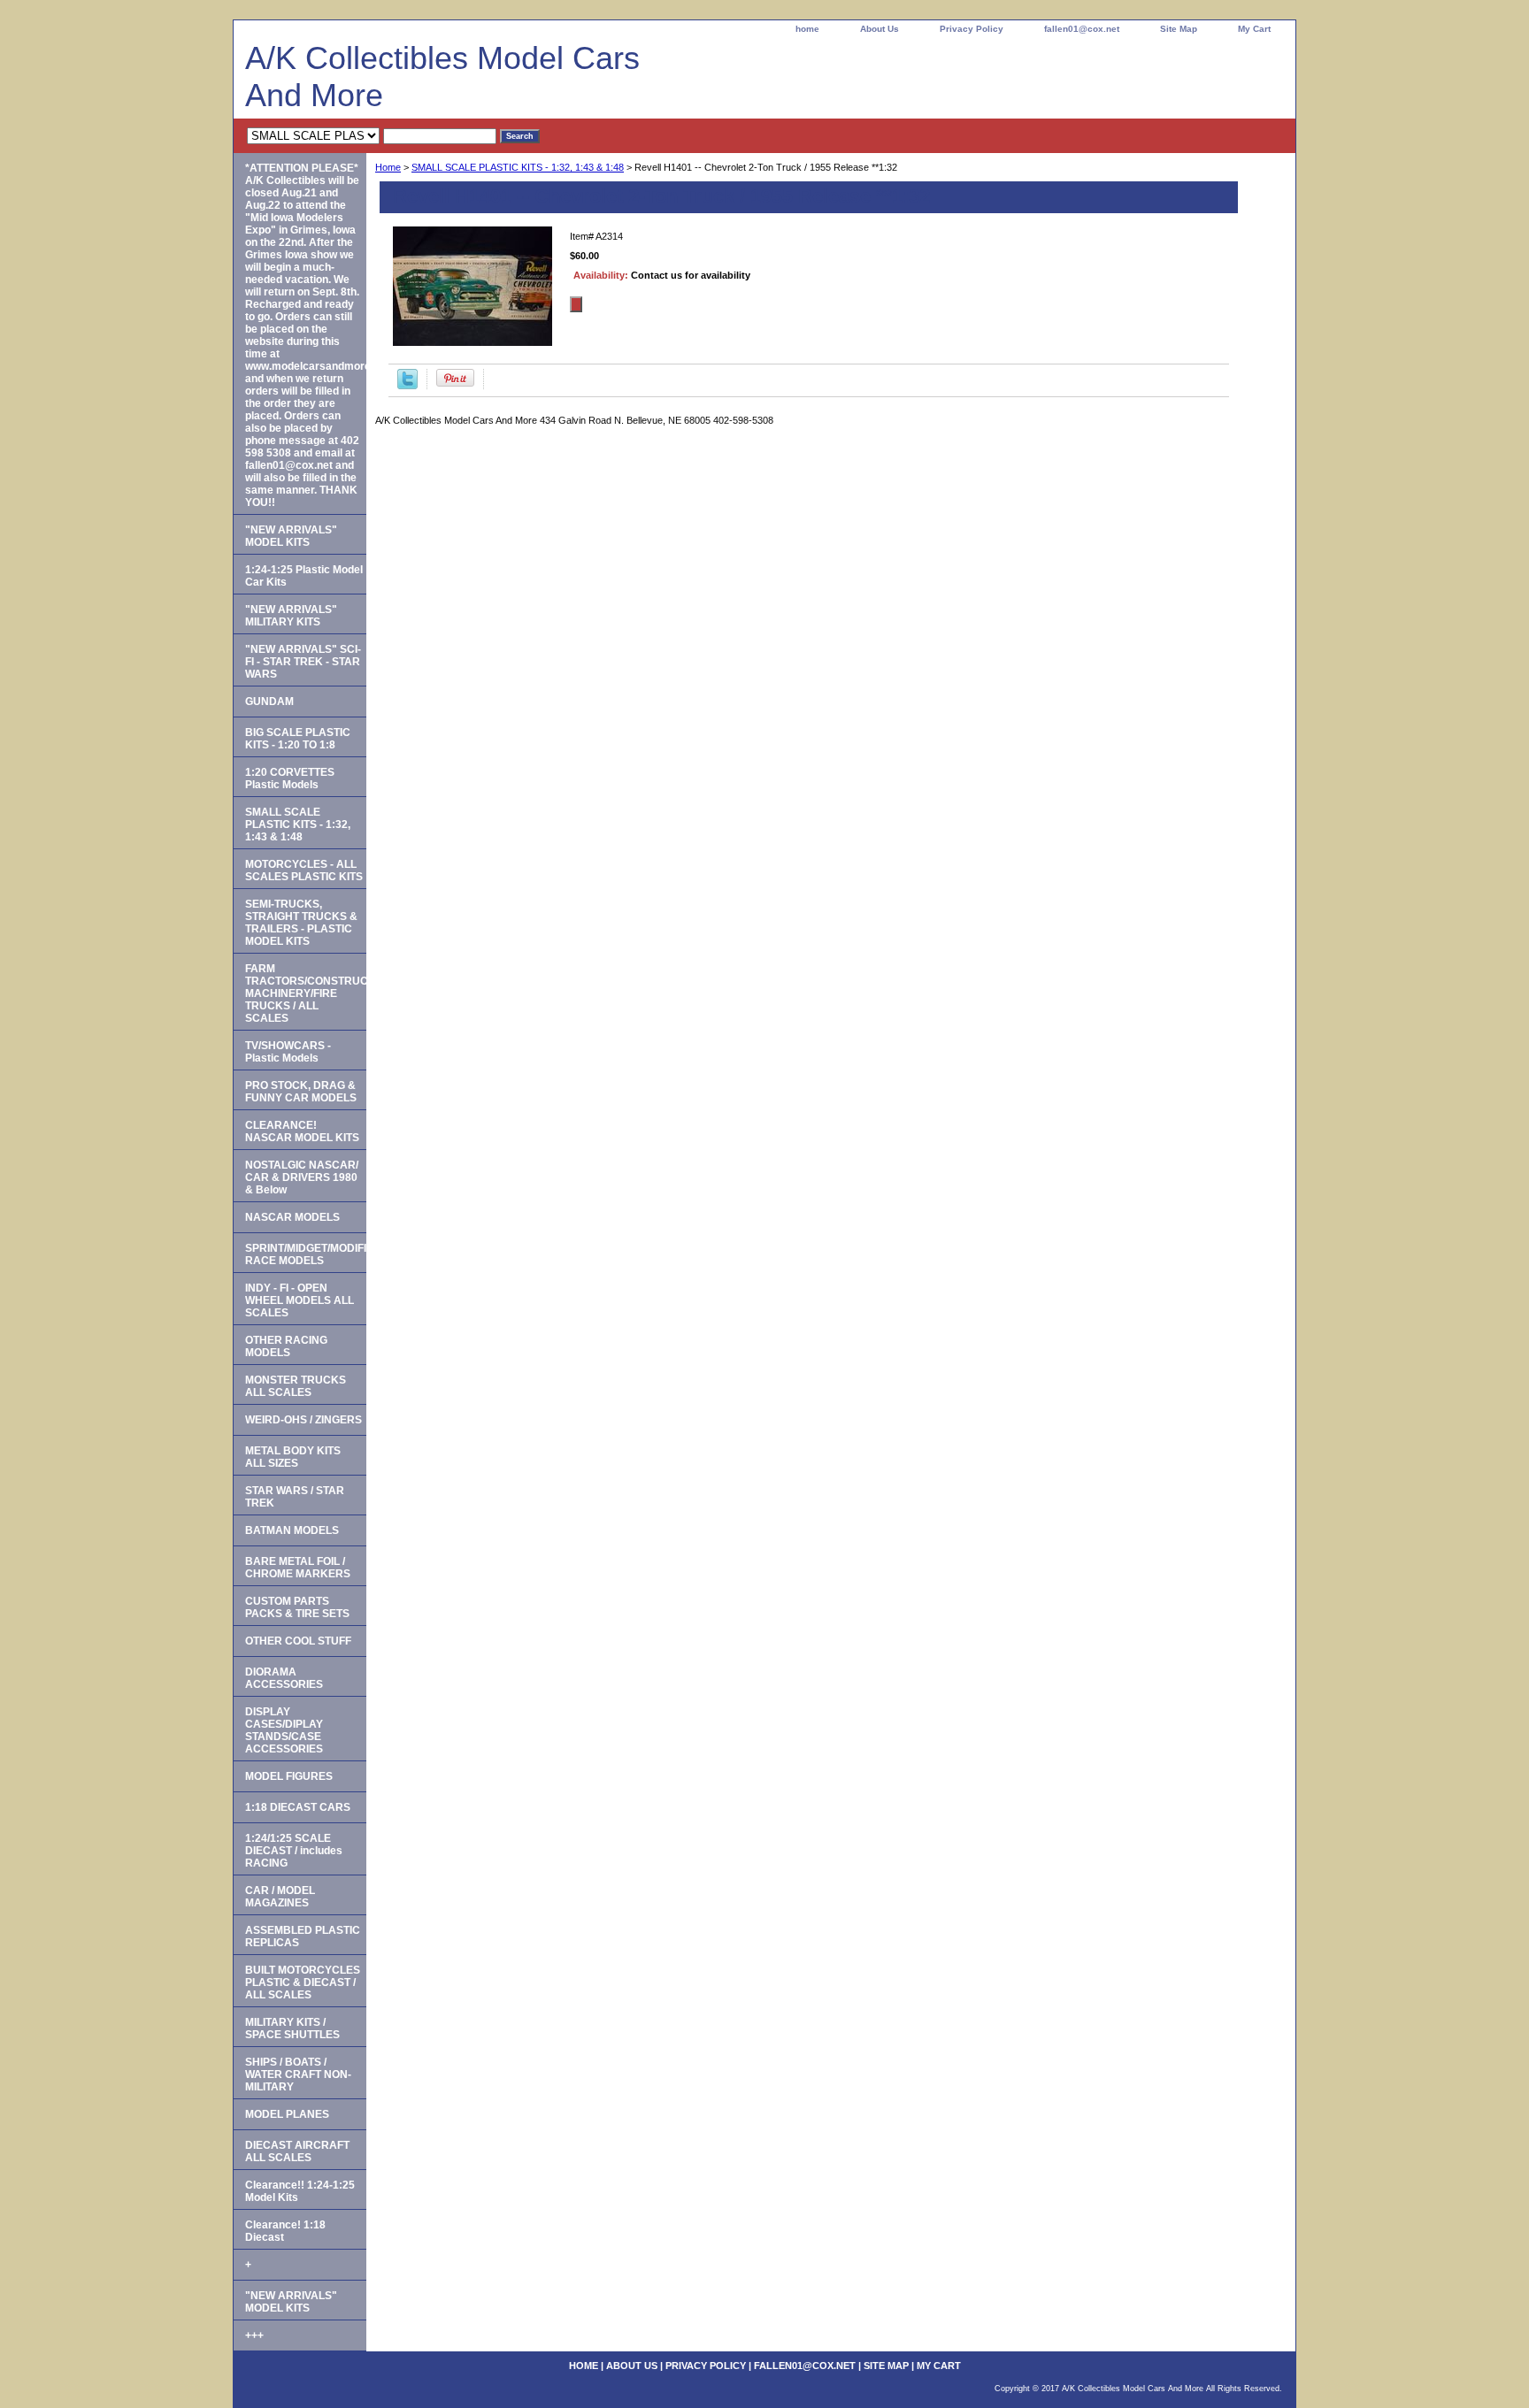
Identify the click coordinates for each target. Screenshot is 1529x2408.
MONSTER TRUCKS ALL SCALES (296, 1386)
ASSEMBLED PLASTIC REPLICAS (303, 1936)
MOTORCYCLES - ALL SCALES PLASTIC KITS (304, 870)
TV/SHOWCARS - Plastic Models (288, 1052)
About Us (880, 29)
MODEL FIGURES (289, 1776)
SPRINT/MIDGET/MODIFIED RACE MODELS (306, 1254)
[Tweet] (407, 386)
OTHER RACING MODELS (286, 1346)
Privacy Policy (972, 29)
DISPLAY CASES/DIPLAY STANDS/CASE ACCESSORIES (284, 1730)
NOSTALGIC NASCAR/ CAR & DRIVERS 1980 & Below (302, 1177)
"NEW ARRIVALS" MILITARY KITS (291, 616)
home (807, 29)
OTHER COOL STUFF (298, 1641)
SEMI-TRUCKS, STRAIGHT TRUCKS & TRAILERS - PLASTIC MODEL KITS (301, 923)
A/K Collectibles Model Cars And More (442, 77)
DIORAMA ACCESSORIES (284, 1678)
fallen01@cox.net (1082, 29)
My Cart (1254, 29)
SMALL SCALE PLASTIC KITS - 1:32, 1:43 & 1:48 (518, 167)
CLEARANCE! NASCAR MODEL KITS (302, 1131)
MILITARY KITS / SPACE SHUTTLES (292, 2028)
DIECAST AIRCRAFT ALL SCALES (297, 2151)
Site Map (1179, 29)
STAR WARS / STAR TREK (295, 1497)
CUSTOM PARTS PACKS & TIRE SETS (297, 1607)
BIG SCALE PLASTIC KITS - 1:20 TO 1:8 (298, 739)
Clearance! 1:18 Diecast (285, 2231)
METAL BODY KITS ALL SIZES (293, 1457)
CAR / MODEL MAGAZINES (280, 1897)
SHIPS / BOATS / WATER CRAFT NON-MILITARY (298, 2074)
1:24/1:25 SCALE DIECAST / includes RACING (294, 1851)
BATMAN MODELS (292, 1530)
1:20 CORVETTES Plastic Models (290, 778)
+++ (254, 2335)
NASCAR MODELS (292, 1217)
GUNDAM (269, 702)
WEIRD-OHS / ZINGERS (303, 1420)
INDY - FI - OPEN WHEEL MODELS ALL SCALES (300, 1300)
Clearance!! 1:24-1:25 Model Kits (300, 2191)
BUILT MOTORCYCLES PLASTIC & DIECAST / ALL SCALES (303, 1982)
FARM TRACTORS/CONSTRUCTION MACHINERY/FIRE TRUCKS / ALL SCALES (306, 993)
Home (388, 167)
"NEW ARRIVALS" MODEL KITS (291, 536)
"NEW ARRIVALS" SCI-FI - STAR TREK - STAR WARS (303, 662)
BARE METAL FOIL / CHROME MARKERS (298, 1568)
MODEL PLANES (287, 2114)
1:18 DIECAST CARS (298, 1807)
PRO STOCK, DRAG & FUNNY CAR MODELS (301, 1092)
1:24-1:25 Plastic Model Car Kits (304, 576)
